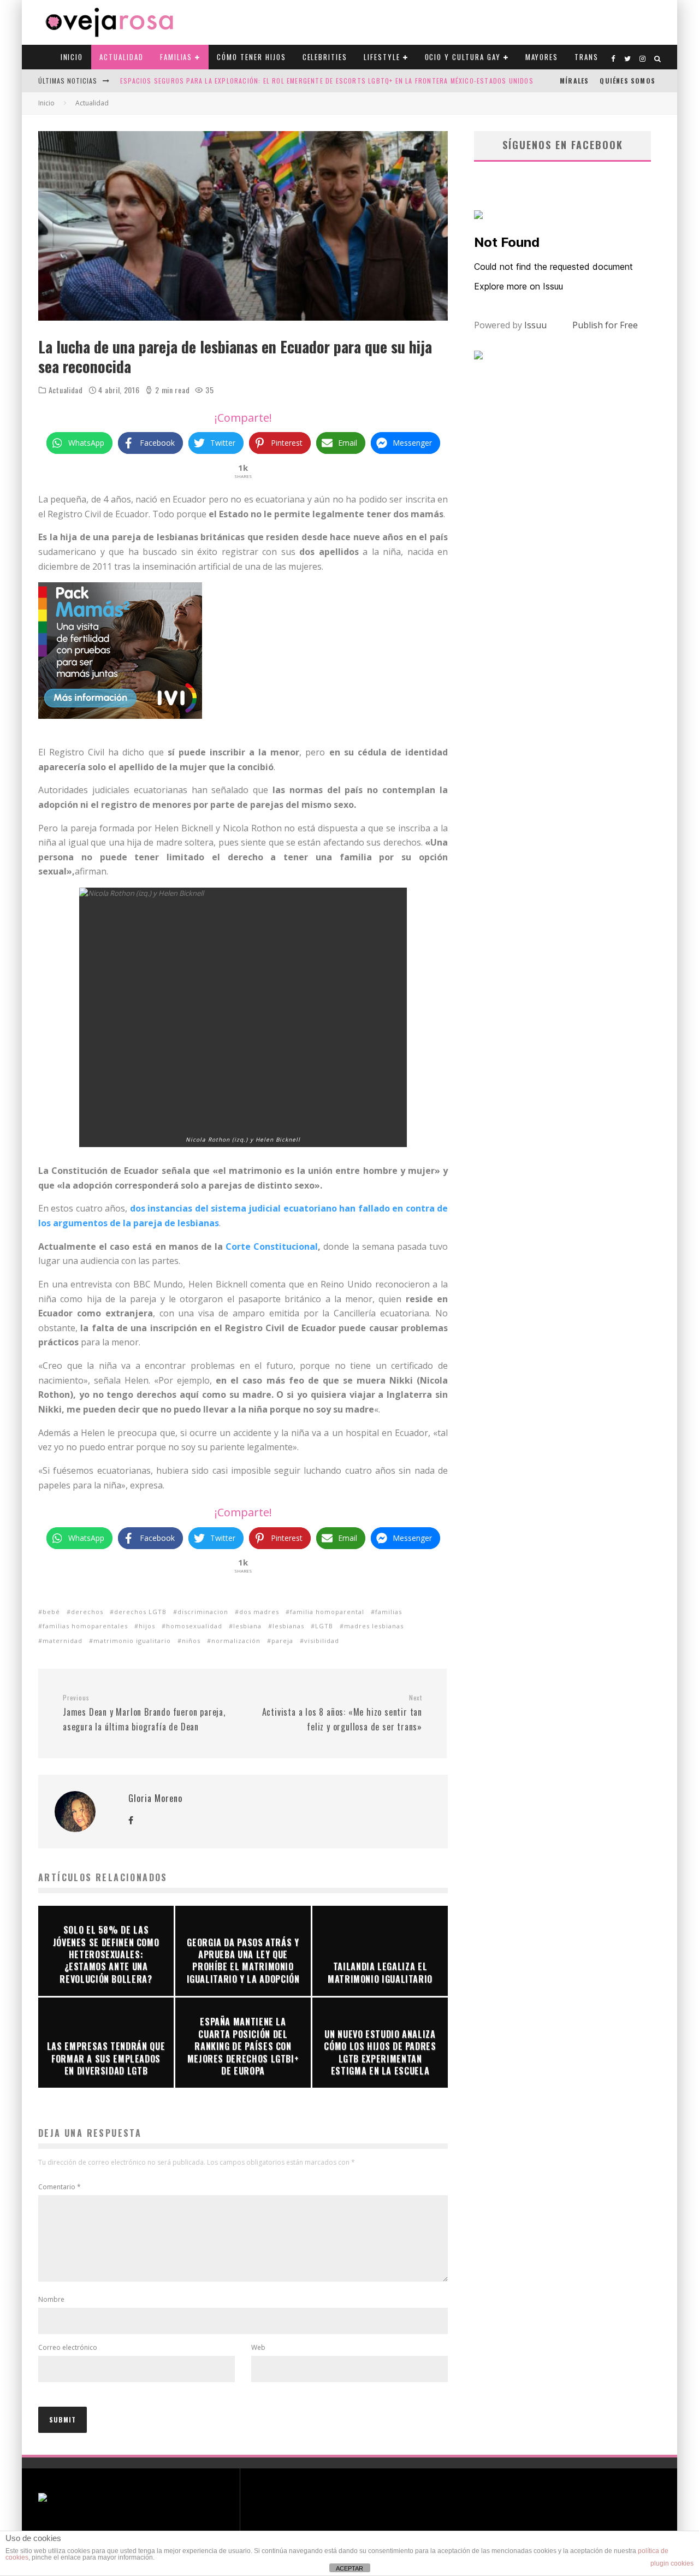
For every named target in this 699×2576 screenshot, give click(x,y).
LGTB (324, 1626)
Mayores (542, 57)
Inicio (72, 57)
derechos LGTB (140, 1612)
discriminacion (203, 1612)
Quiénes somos (627, 81)
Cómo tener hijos (251, 57)
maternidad (63, 1641)
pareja (282, 1641)
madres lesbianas (374, 1626)
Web (258, 2347)
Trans (587, 57)
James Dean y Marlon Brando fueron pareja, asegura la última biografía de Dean (144, 1713)
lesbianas (288, 1626)
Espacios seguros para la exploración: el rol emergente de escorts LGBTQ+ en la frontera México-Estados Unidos (327, 81)
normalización (236, 1641)
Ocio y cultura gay (463, 57)
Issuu (535, 325)
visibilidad (322, 1641)
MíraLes (574, 81)
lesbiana (247, 1626)
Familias (176, 57)
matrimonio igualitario (132, 1641)
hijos (147, 1626)
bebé (51, 1612)
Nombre (51, 2299)
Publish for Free (605, 325)
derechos (87, 1612)
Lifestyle (382, 57)
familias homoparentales (85, 1626)
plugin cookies (672, 2563)
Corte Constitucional (270, 1246)
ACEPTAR (349, 2568)
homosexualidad (194, 1626)
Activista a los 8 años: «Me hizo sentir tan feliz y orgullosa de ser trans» (342, 1713)
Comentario (60, 2187)
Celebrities (325, 57)
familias (389, 1612)
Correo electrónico (68, 2347)
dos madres (259, 1612)
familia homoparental (327, 1612)
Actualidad (122, 57)
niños (191, 1641)
